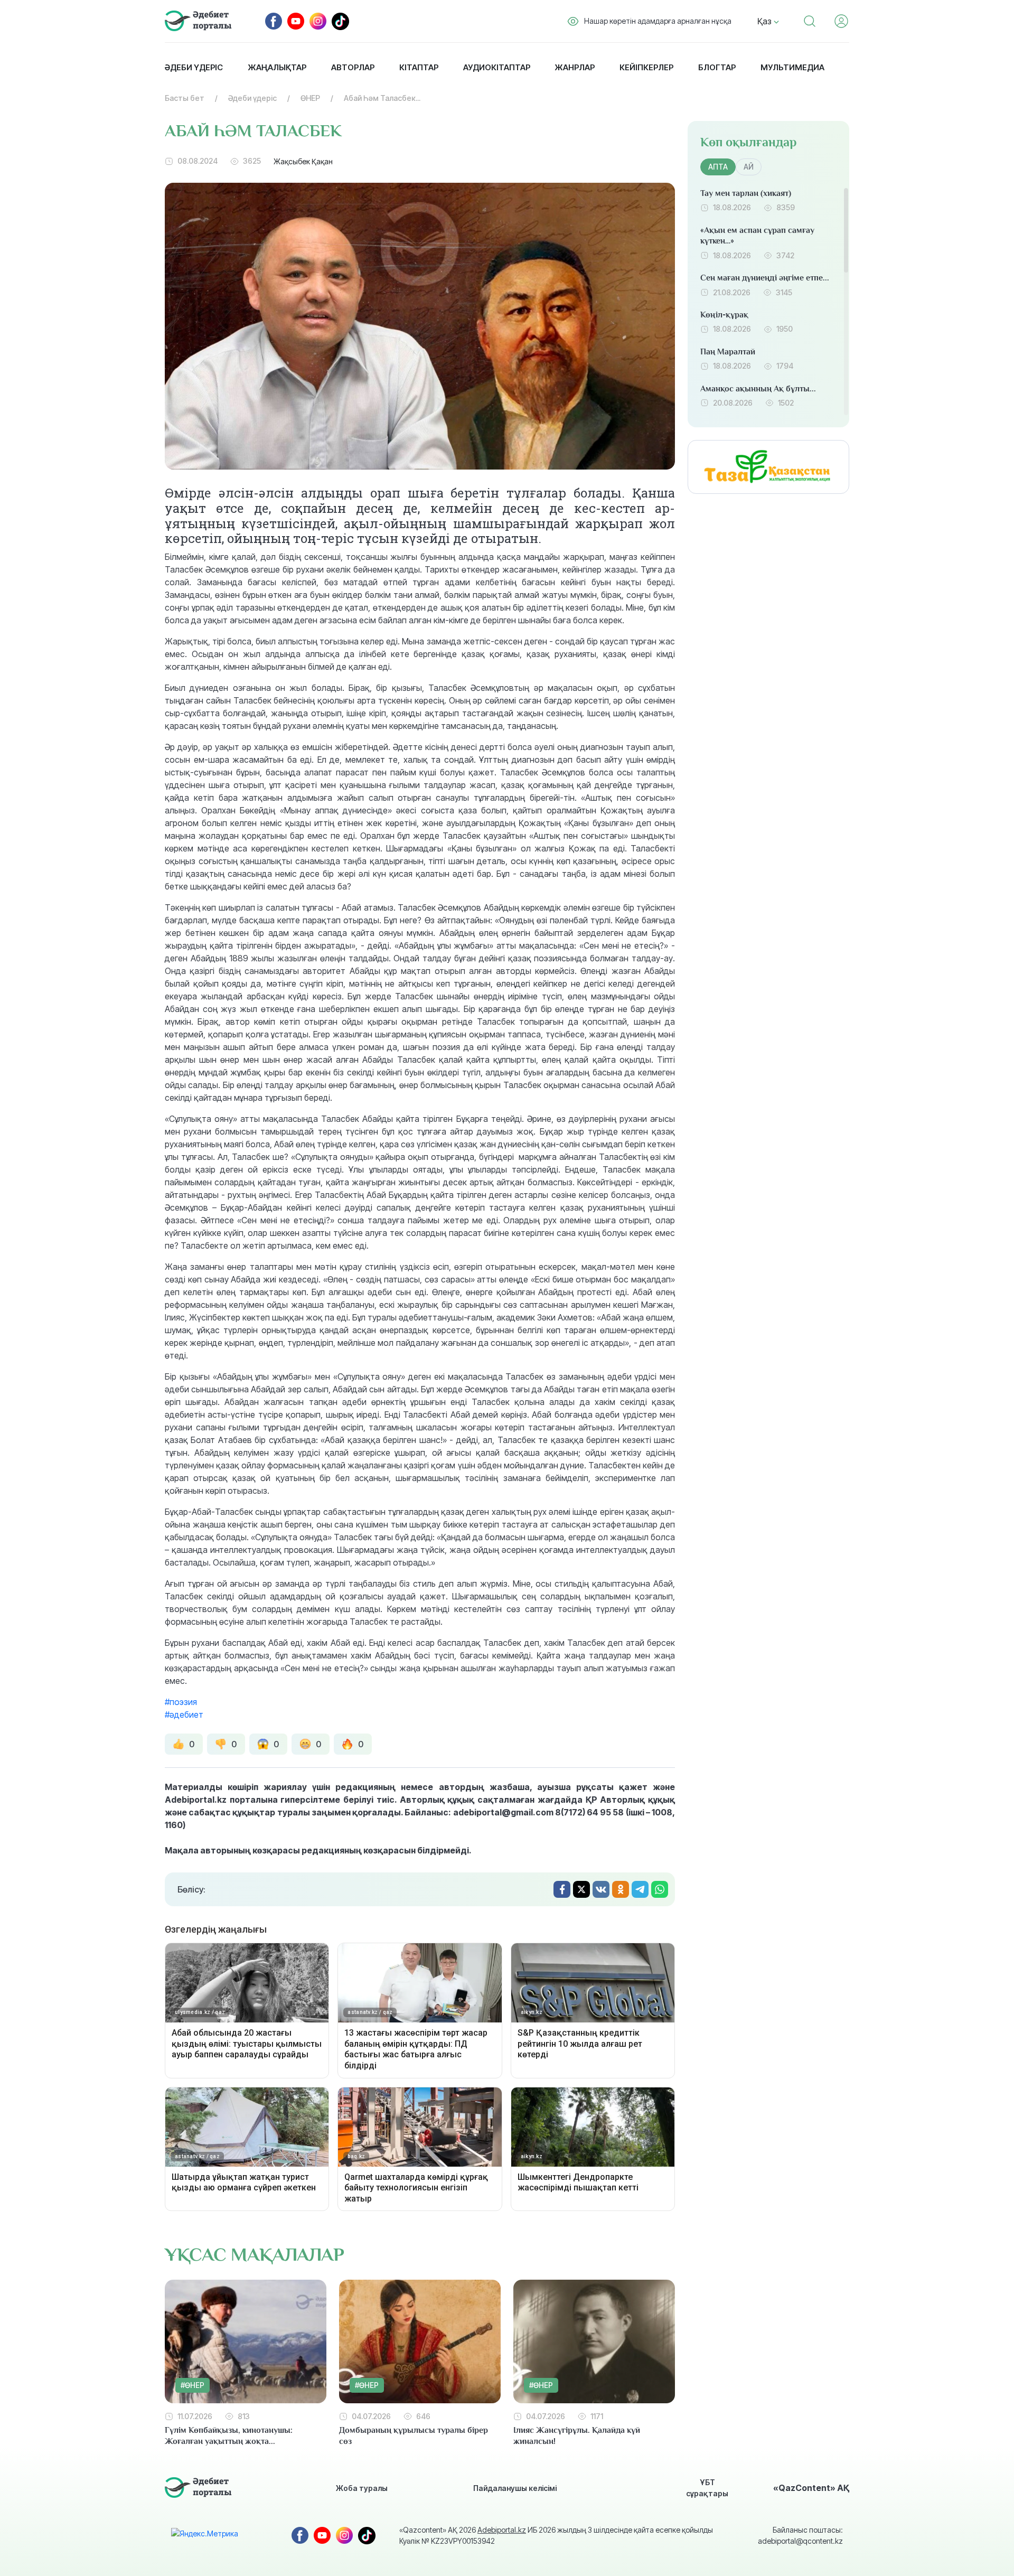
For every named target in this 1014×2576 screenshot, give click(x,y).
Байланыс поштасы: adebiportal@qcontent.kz (800, 2535)
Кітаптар (419, 67)
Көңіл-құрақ (724, 315)
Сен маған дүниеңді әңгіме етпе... (765, 278)
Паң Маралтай (728, 352)
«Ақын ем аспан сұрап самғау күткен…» (757, 236)
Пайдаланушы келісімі (515, 2488)
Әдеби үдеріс (194, 67)
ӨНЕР (310, 98)
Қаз (766, 21)
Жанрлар (575, 67)
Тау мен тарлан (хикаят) (746, 193)
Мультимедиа (792, 67)
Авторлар (353, 67)
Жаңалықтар (277, 67)
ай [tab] (749, 167)
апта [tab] (718, 167)
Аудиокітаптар (497, 67)
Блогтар (717, 67)
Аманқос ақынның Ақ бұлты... (758, 389)
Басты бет (185, 98)
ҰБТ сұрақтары (707, 2488)
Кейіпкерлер (646, 67)
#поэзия (181, 1702)
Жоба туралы (362, 2488)
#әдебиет (184, 1715)
